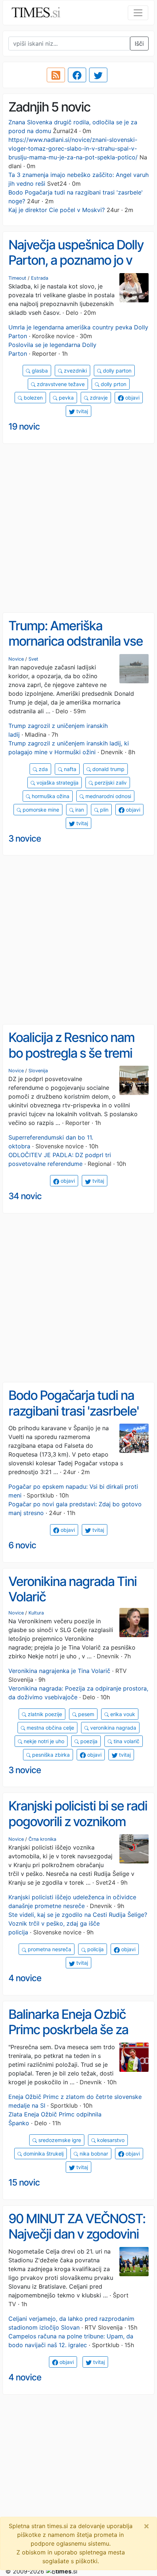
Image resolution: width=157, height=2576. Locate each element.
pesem (85, 1714)
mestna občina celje (50, 1728)
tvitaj (81, 411)
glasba (39, 371)
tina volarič (126, 1741)
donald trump (108, 769)
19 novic (24, 426)
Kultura (36, 1613)
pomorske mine (40, 810)
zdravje (98, 398)
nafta (69, 769)
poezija (88, 1741)
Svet (33, 659)
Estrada (40, 278)
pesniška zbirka (50, 1755)
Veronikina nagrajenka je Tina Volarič (59, 1671)
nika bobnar (93, 2154)
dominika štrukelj (43, 2154)
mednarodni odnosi (108, 796)
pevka (66, 398)
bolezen (32, 398)
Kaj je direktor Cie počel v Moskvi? (57, 210)
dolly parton (116, 371)
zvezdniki (75, 371)
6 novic (22, 1545)
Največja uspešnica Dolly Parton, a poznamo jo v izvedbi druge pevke (76, 260)
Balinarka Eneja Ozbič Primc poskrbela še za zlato (68, 2030)
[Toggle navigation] (138, 13)
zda (43, 769)
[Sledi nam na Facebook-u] (77, 75)
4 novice (25, 1978)
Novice (16, 659)
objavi (132, 398)
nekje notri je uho (43, 1741)
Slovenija (38, 1071)
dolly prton (113, 384)
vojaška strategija (57, 783)
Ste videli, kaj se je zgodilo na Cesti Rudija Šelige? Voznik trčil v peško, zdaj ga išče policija (78, 1923)
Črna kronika (42, 1839)
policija (95, 1949)
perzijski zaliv (110, 783)
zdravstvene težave (60, 384)
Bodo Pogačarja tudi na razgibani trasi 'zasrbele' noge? (74, 1411)
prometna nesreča (49, 1949)
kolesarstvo (110, 2140)
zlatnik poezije (44, 1714)
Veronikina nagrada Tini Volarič (72, 1589)
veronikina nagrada (112, 1728)
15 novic (24, 2182)
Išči (139, 44)
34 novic (25, 1196)
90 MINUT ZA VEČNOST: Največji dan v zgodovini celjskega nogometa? (77, 2234)
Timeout (17, 278)
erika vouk (122, 1714)
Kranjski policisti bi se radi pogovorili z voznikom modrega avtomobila (78, 1821)
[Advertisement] (78, 528)
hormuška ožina (50, 796)
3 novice (25, 838)
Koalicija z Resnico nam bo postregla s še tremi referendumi (71, 1053)
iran (79, 810)
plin (104, 810)
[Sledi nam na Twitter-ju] (98, 75)
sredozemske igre (59, 2140)
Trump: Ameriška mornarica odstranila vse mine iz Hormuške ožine (76, 641)
